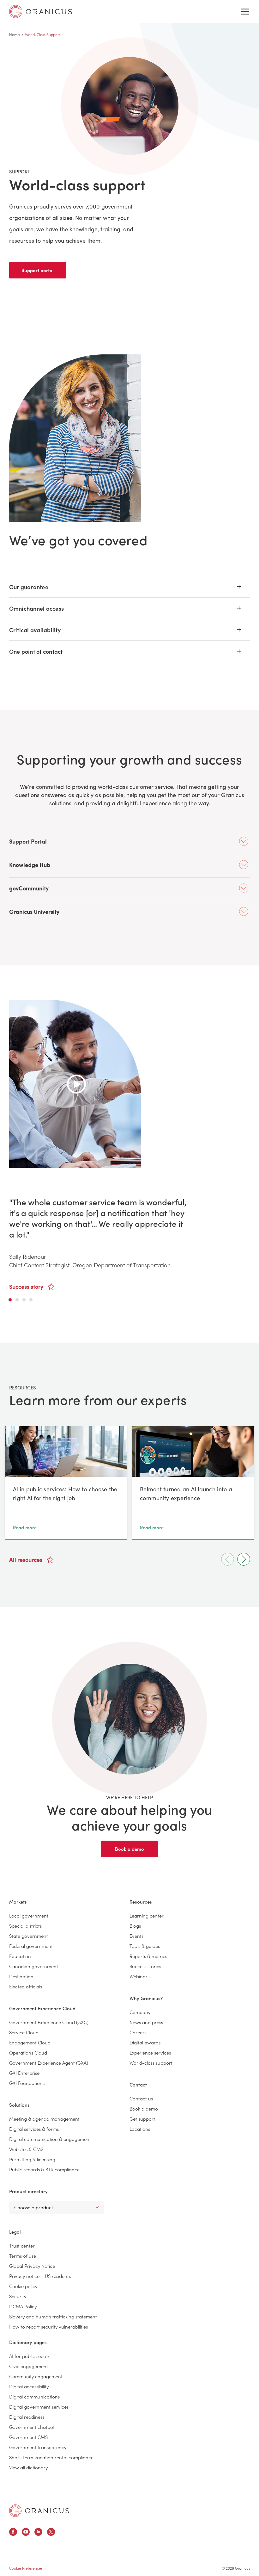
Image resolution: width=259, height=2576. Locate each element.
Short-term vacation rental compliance (51, 2457)
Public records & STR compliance (44, 2169)
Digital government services (39, 2407)
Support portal (38, 270)
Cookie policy (23, 2286)
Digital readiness (27, 2417)
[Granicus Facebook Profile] (13, 2533)
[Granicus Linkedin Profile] (38, 2533)
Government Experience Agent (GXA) (49, 2063)
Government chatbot (32, 2427)
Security (18, 2296)
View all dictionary (28, 2467)
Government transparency (38, 2447)
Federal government (31, 1946)
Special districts (25, 1926)
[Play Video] (75, 1084)
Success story (27, 1286)
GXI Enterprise (24, 2073)
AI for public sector (29, 2356)
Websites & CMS (26, 2149)
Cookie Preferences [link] (26, 2568)
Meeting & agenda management (44, 2119)
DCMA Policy (23, 2306)
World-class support (151, 2063)
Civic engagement (29, 2366)
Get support (142, 2119)
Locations (140, 2129)
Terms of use (23, 2256)
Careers (138, 2032)
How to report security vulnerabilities (48, 2327)
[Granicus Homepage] (39, 2511)
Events (136, 1936)
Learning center (147, 1915)
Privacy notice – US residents (40, 2276)
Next (244, 1559)
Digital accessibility (29, 2386)
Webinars (139, 1976)
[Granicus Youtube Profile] (26, 2533)
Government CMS (28, 2437)
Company (140, 2012)
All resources (26, 1559)
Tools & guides (145, 1946)
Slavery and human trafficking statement (53, 2316)
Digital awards (145, 2042)
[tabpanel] (130, 1145)
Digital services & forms (34, 2129)
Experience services (150, 2052)
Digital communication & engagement (50, 2139)
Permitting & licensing (32, 2159)
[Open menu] (245, 12)
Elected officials (26, 1986)
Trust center (22, 2245)
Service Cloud (24, 2032)
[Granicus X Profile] (51, 2533)
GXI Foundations (27, 2083)
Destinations (22, 1976)
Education (20, 1956)
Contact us (141, 2098)
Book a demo (129, 1849)
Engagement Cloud (30, 2042)
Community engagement (36, 2376)
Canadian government (34, 1966)
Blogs (135, 1926)
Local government (29, 1915)
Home (15, 34)
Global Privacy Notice (32, 2266)
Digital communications (34, 2396)
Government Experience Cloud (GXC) (49, 2022)
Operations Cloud (28, 2052)
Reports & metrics (148, 1956)
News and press (146, 2022)
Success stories (145, 1966)
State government (29, 1936)
